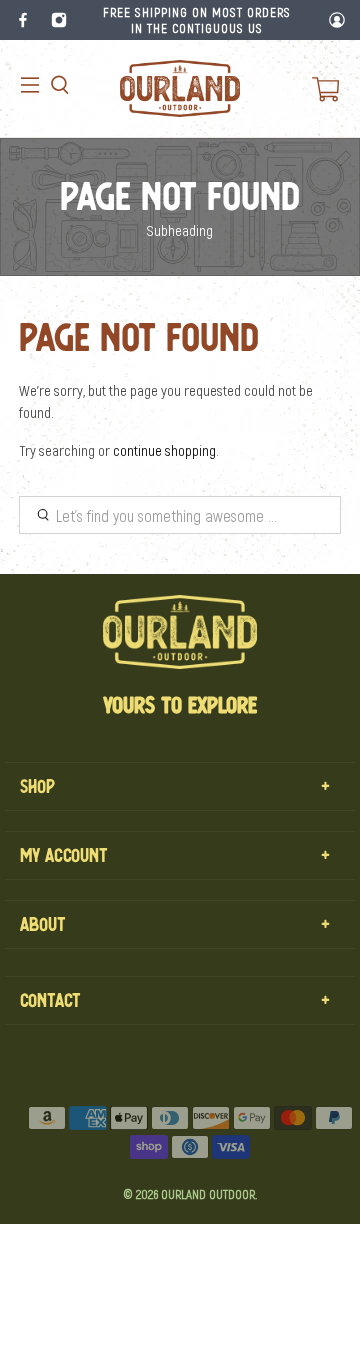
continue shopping (164, 450)
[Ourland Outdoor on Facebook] (23, 20)
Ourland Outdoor (208, 1194)
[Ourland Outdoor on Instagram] (59, 20)
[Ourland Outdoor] (180, 88)
